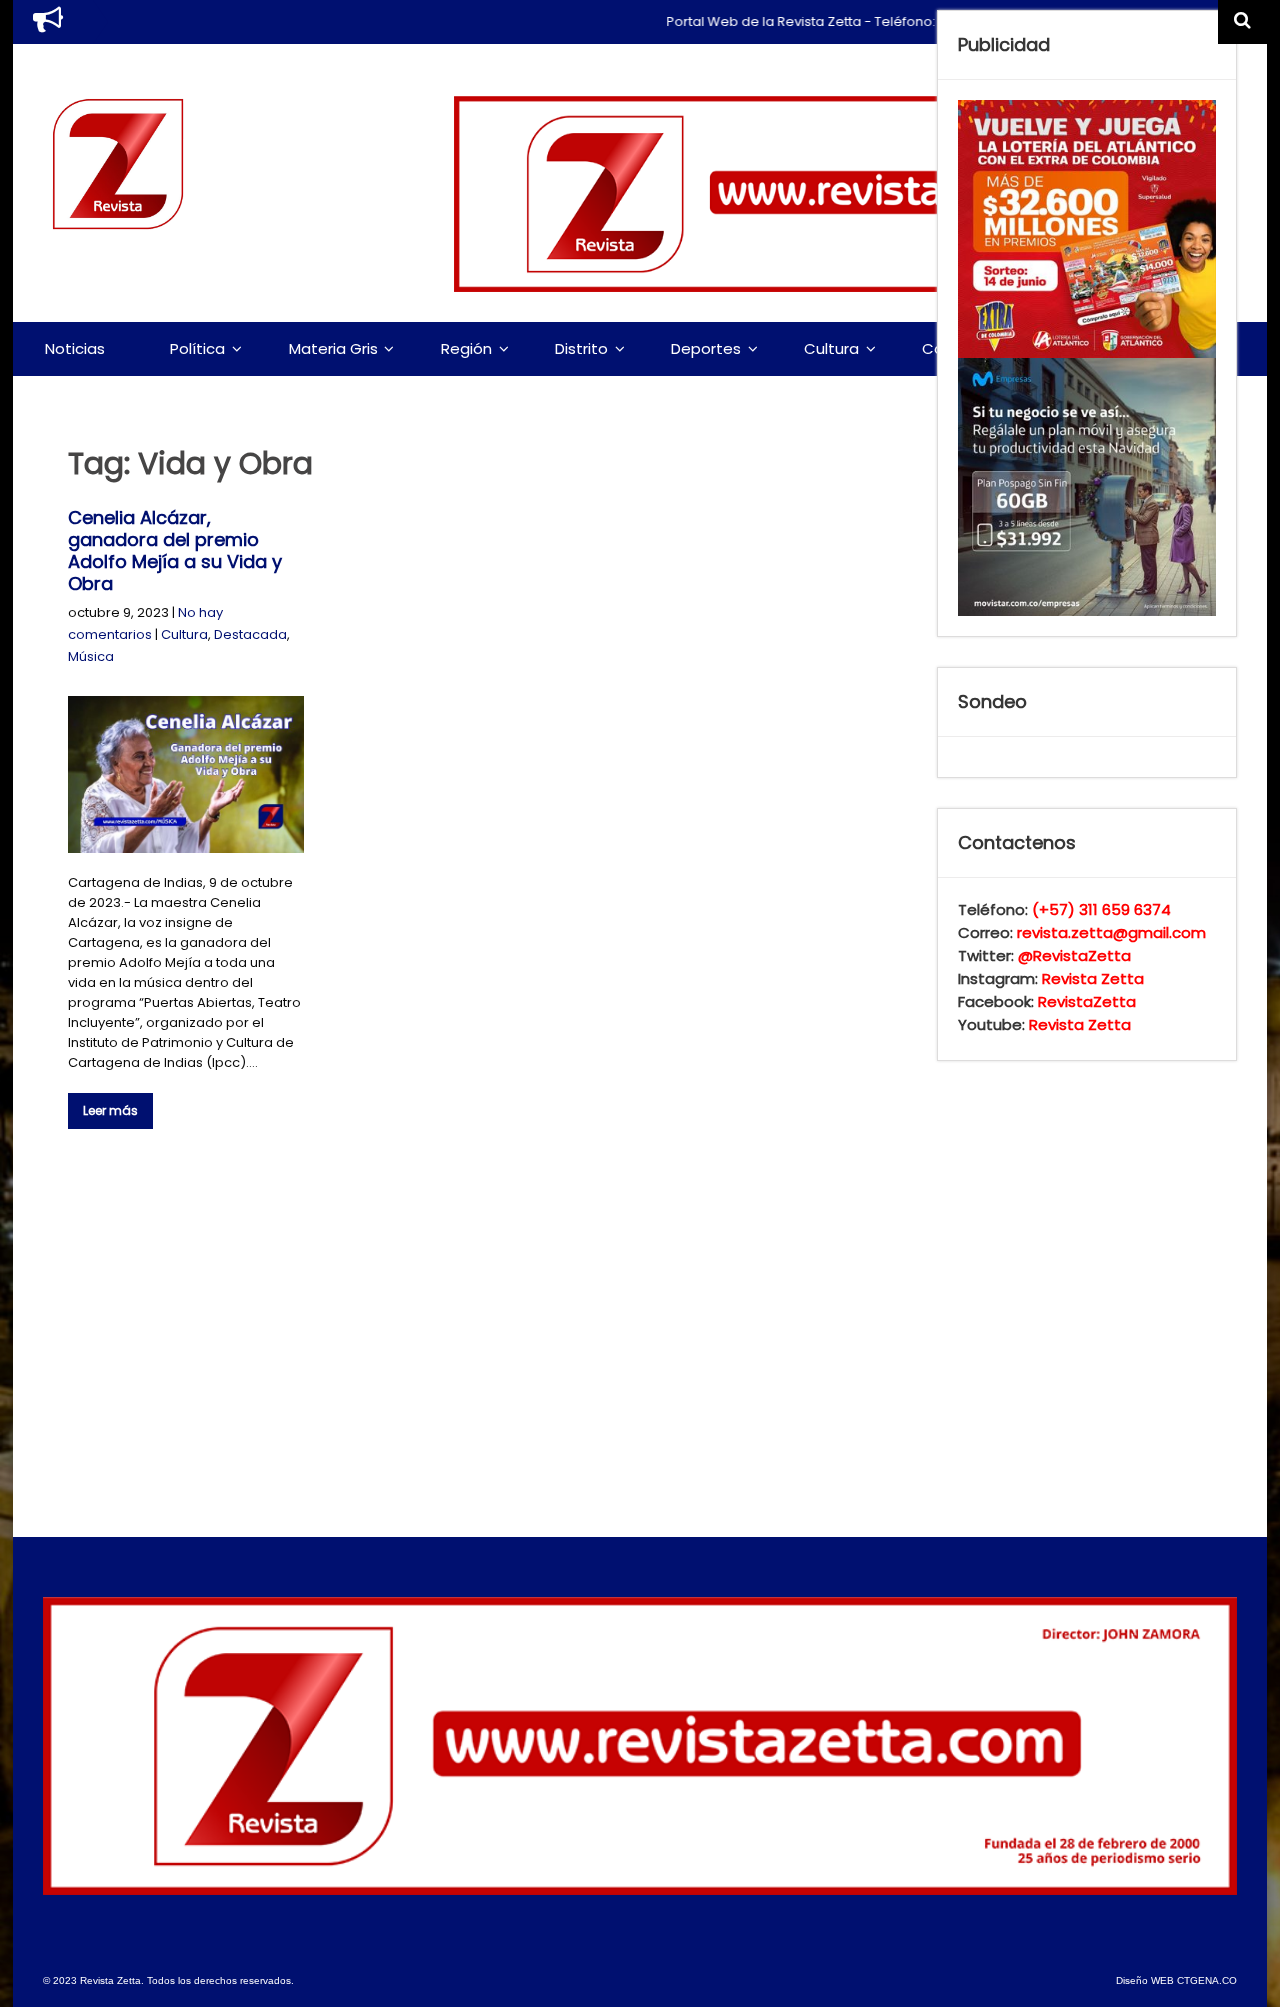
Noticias (75, 348)
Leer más (110, 1110)
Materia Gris (333, 348)
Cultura (831, 348)
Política (197, 348)
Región (466, 348)
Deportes (706, 348)
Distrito (581, 348)
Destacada (250, 634)
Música (91, 656)
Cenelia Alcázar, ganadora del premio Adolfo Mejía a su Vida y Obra (175, 550)
